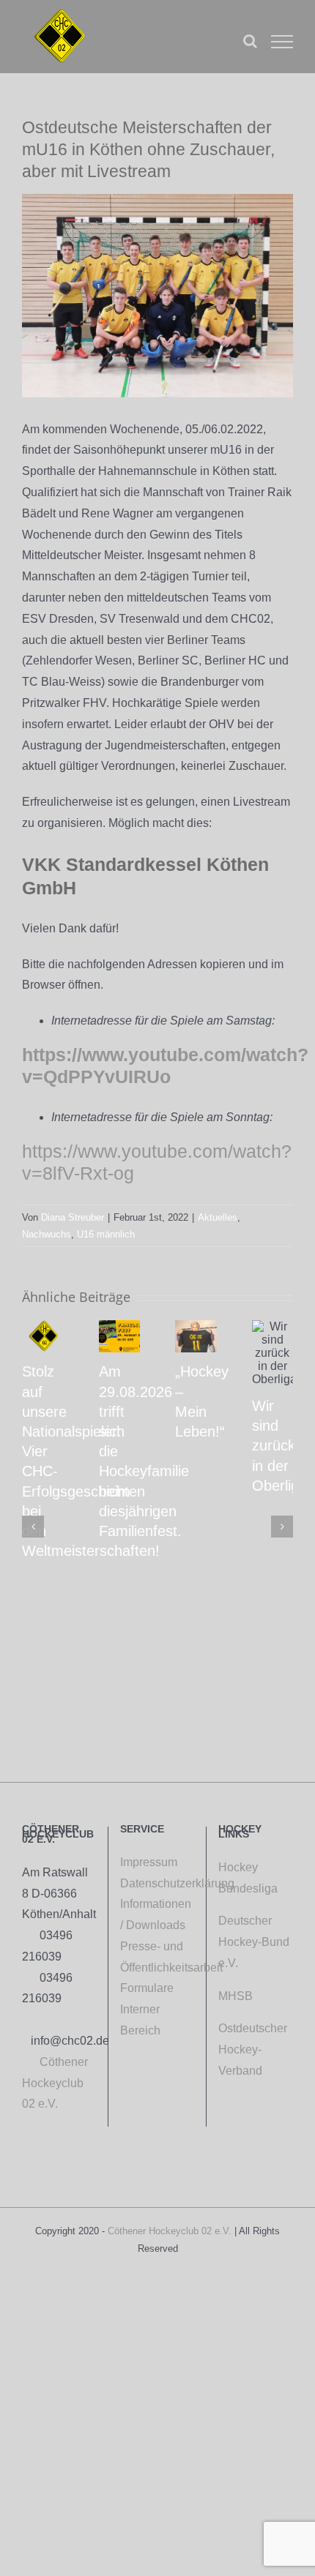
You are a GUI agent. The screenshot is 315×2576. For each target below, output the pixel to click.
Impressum (149, 1862)
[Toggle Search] (250, 41)
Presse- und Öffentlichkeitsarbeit (157, 1957)
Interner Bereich (148, 2020)
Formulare (147, 1988)
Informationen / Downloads (156, 1914)
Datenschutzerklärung (157, 1883)
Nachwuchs (47, 1234)
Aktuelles (218, 1217)
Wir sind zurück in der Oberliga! (282, 1446)
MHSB (236, 1996)
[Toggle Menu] (282, 42)
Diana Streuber (73, 1217)
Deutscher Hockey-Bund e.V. (254, 1942)
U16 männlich (106, 1234)
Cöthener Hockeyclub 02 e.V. (55, 2083)
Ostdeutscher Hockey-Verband (253, 2049)
